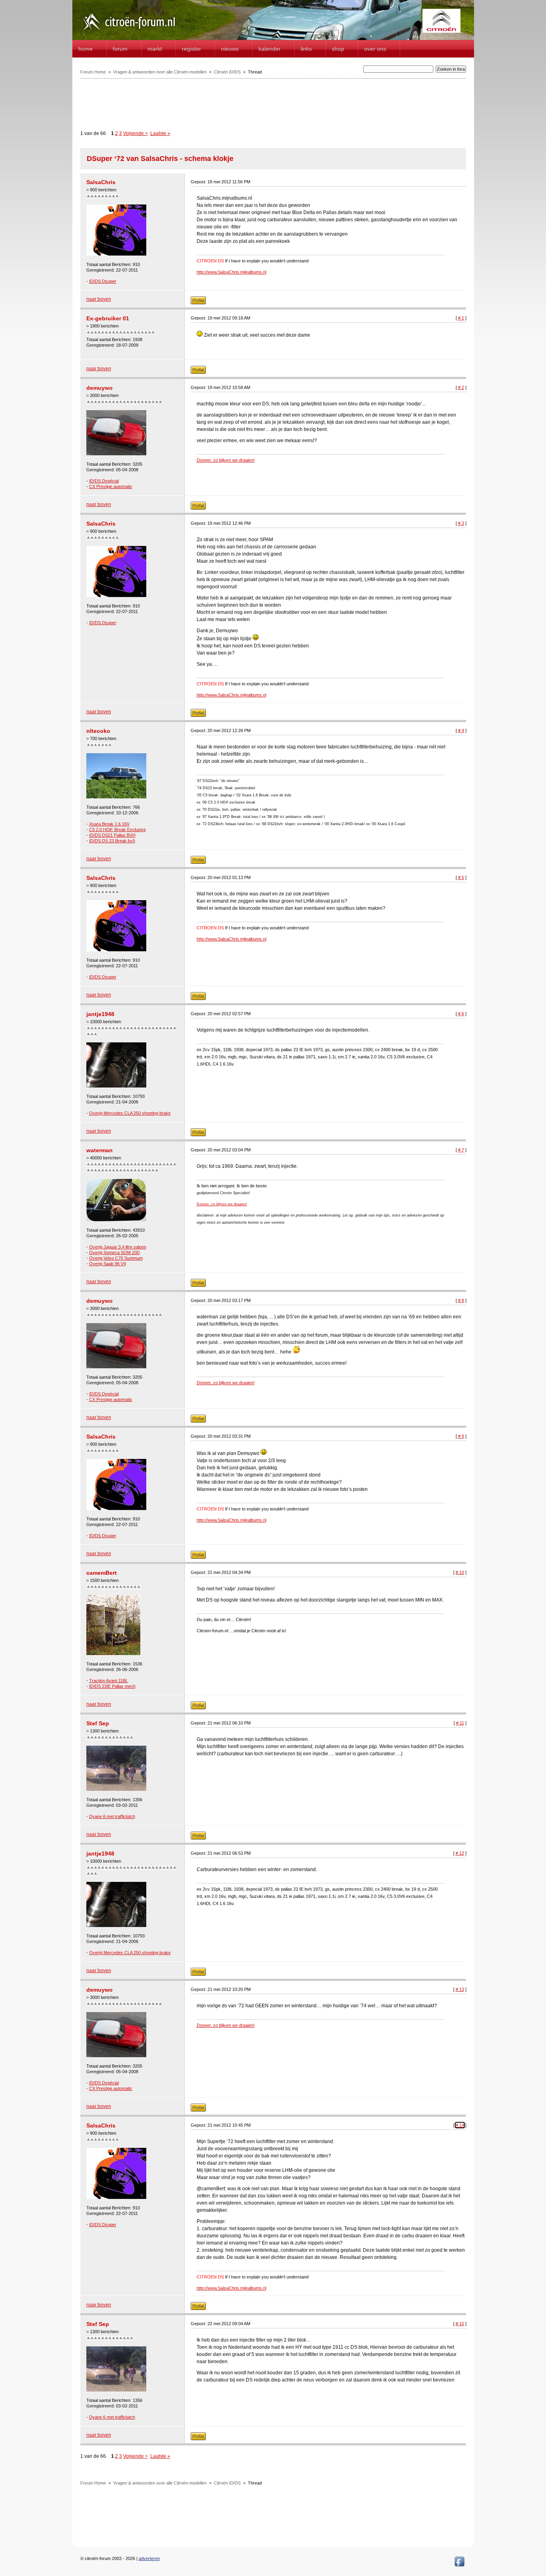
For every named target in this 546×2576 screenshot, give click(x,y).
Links (306, 49)
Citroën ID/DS (227, 72)
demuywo (100, 388)
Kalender (270, 49)
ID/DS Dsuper (103, 281)
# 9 (461, 1436)
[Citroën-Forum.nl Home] (129, 31)
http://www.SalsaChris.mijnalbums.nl (231, 272)
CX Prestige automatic (111, 486)
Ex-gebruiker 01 (108, 318)
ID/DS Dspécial (104, 481)
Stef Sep (98, 1723)
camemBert (102, 1573)
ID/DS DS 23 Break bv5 (112, 841)
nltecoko (98, 731)
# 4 (461, 730)
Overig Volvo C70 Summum (116, 1258)
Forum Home (93, 72)
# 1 (461, 318)
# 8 (461, 1300)
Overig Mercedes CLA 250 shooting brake (130, 1113)
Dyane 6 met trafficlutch (112, 1816)
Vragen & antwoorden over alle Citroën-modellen (160, 72)
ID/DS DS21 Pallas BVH (112, 835)
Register (191, 49)
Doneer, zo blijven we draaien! (226, 460)
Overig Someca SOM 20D (115, 1252)
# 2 (461, 387)
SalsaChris (101, 182)
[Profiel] (198, 303)
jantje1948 (100, 1014)
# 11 (460, 1723)
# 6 (461, 1014)
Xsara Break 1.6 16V (109, 824)
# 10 (460, 1572)
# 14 (460, 2125)
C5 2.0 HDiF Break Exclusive (118, 830)
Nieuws (230, 49)
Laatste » (160, 133)
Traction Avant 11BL (109, 1681)
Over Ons (375, 49)
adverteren (149, 2558)
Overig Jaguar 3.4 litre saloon (118, 1247)
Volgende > (136, 133)
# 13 (460, 1989)
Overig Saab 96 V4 (108, 1264)
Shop (338, 49)
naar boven (99, 299)
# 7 (461, 1150)
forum (120, 49)
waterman (100, 1150)
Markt (155, 49)
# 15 (460, 2324)
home (86, 49)
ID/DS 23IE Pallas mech (112, 1686)
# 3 (461, 523)
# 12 (460, 1853)
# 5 (461, 877)
